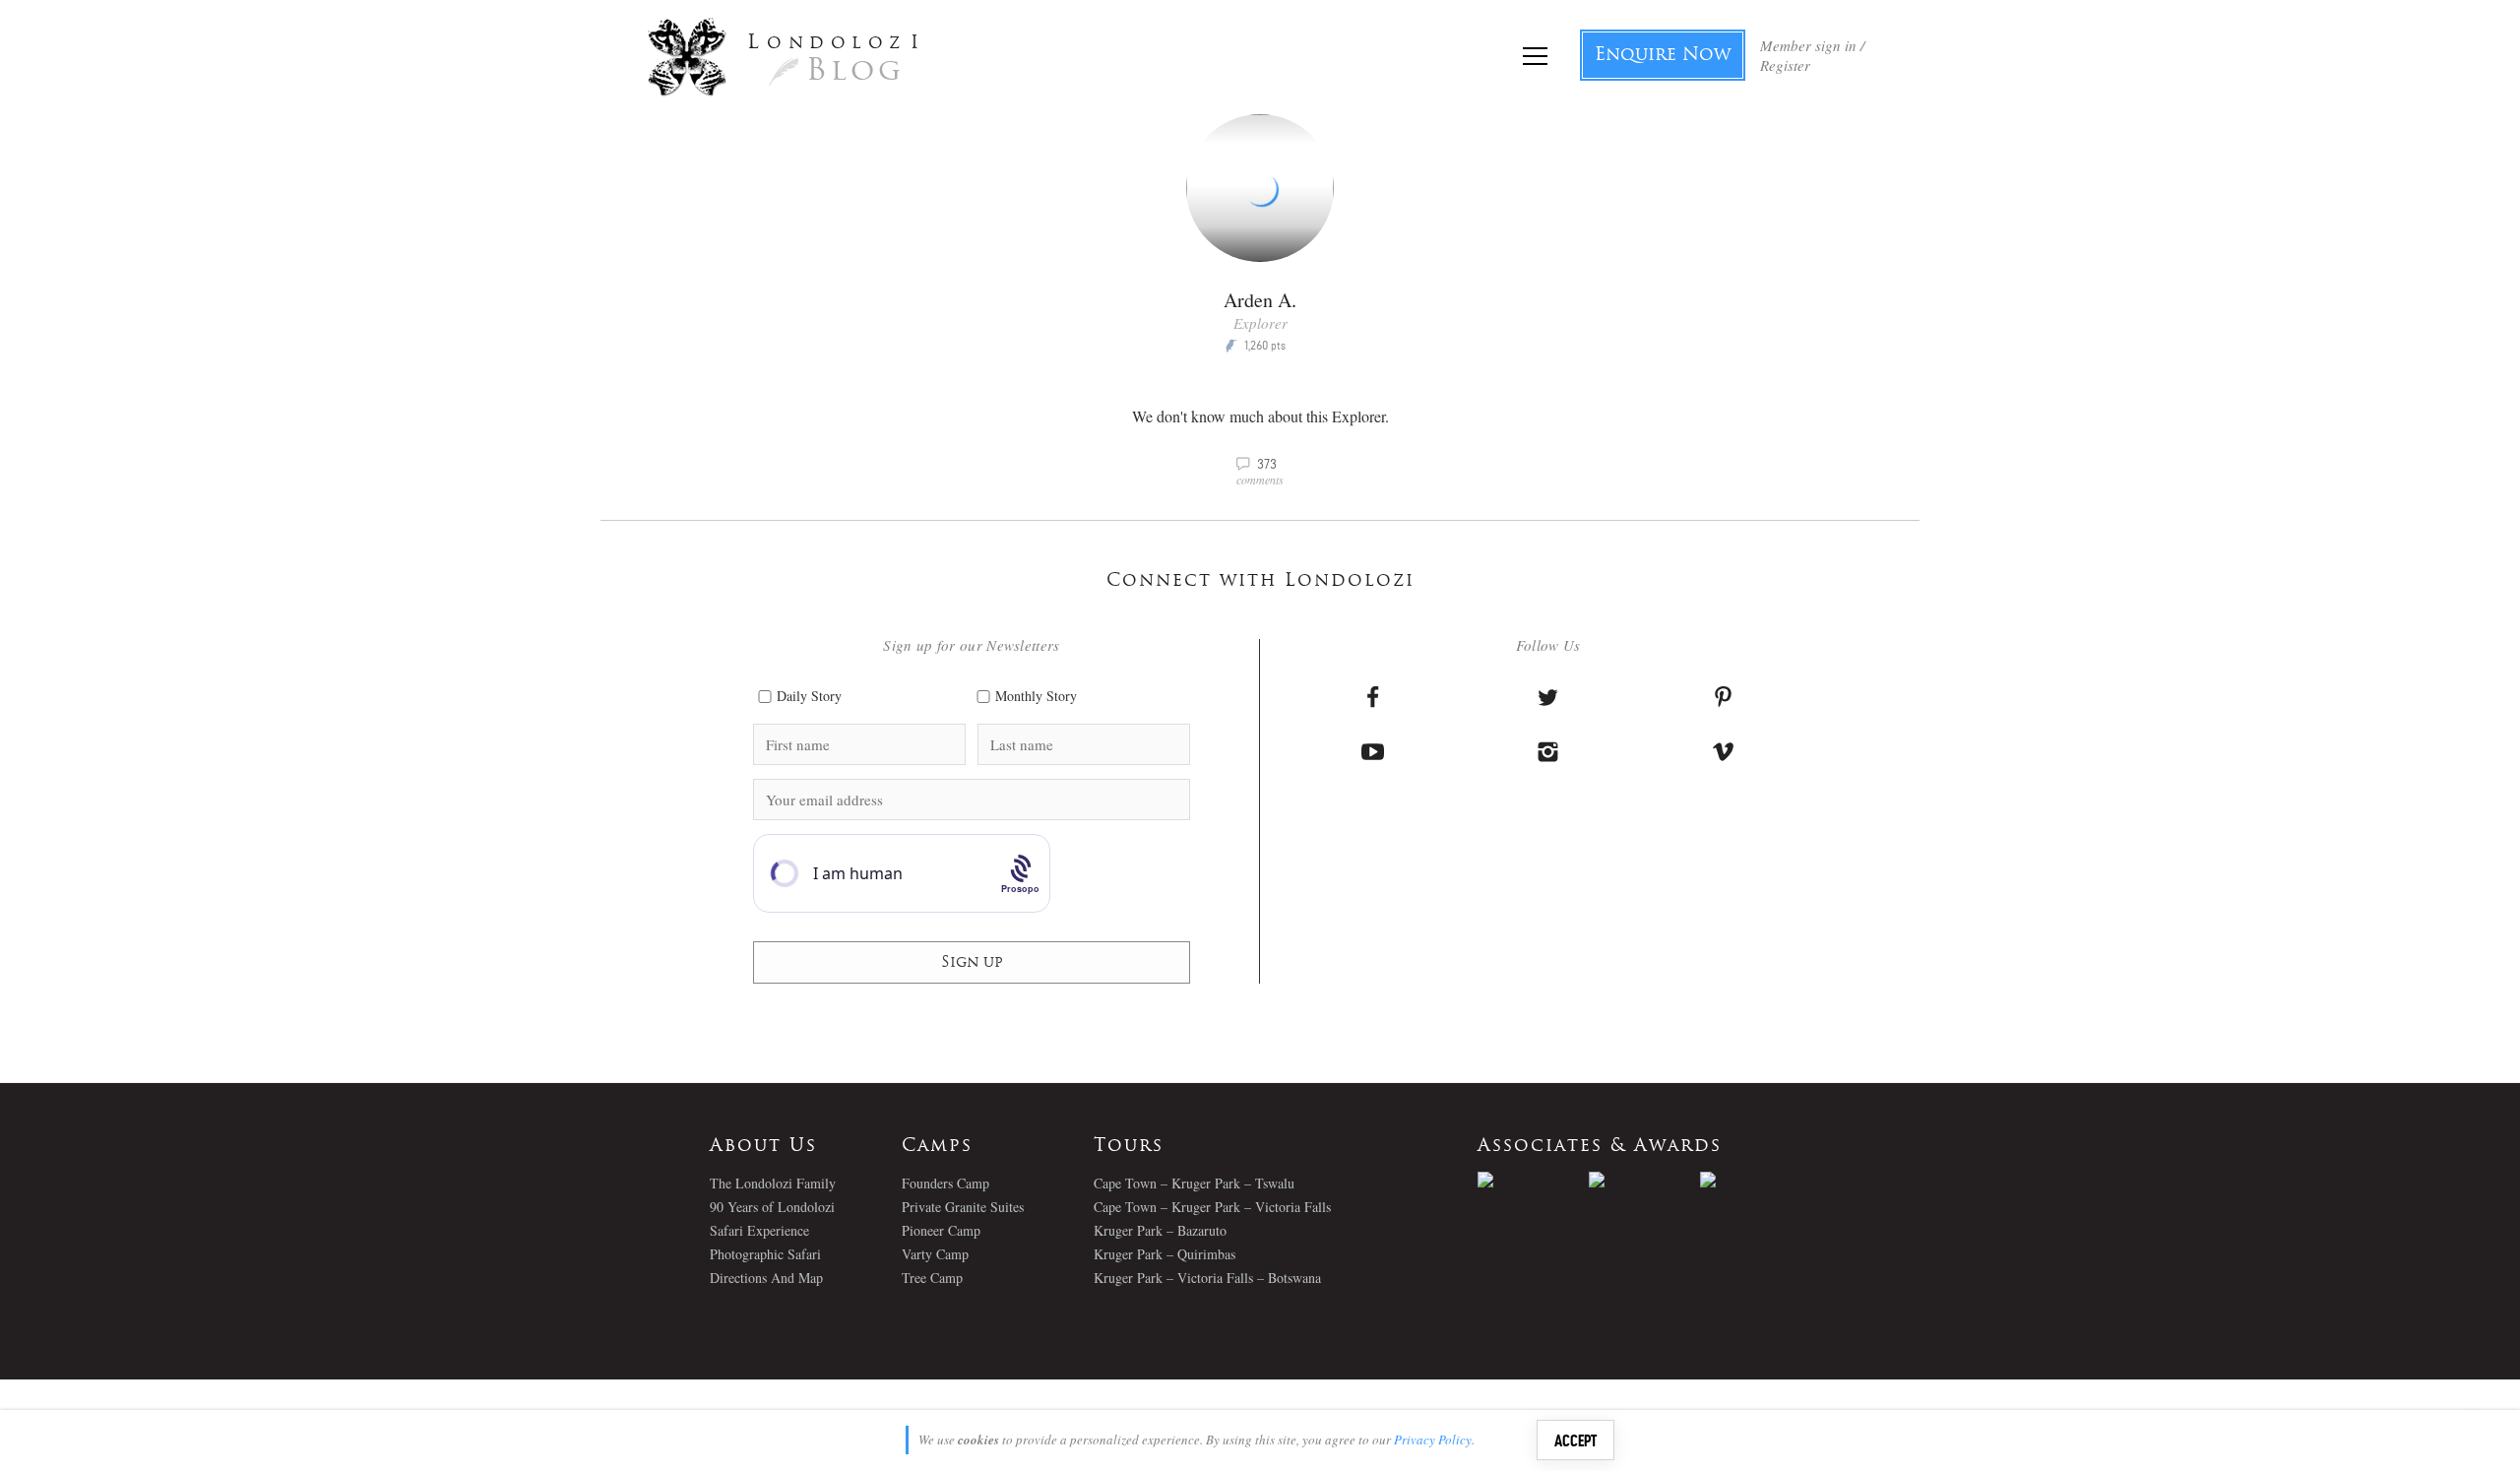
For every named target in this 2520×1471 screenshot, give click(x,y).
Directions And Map (766, 1278)
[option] (1533, 1180)
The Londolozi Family (773, 1183)
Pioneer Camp (941, 1230)
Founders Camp (945, 1183)
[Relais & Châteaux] (1756, 1180)
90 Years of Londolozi (772, 1207)
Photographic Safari (765, 1254)
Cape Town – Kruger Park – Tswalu (1194, 1183)
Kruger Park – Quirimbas (1165, 1254)
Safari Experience (759, 1230)
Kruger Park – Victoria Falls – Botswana (1207, 1278)
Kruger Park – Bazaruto (1160, 1230)
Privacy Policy (1433, 1439)
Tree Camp (932, 1278)
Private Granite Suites (963, 1207)
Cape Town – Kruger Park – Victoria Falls (1212, 1207)
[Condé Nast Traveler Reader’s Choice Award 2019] (1533, 1180)
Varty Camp (935, 1254)
